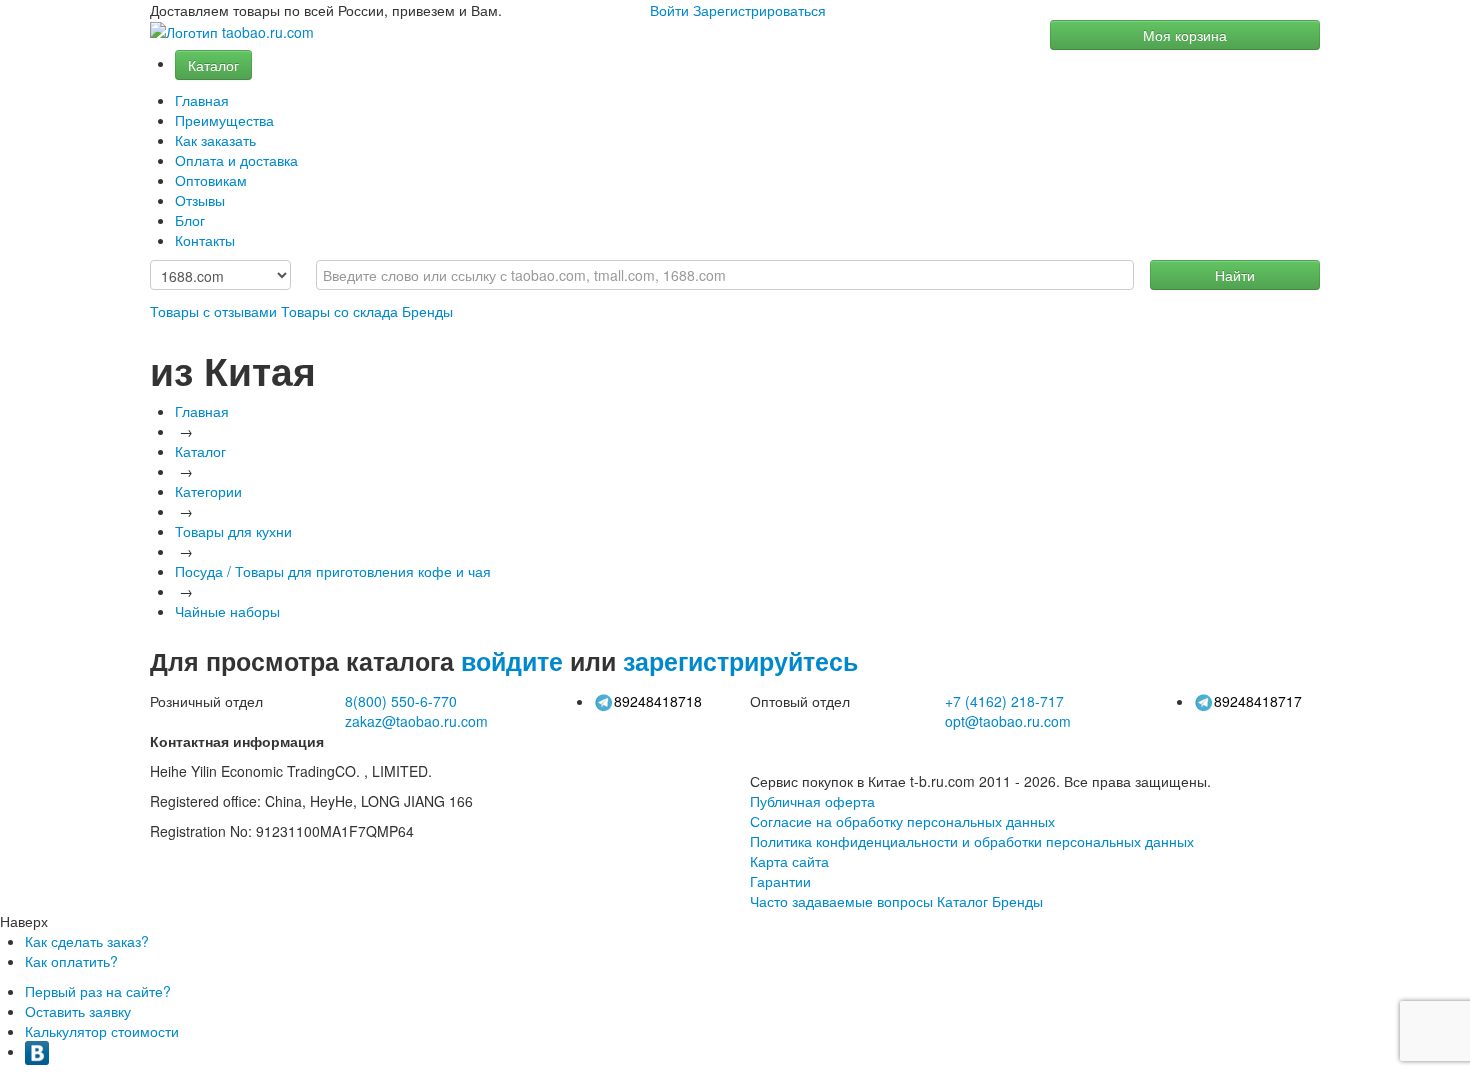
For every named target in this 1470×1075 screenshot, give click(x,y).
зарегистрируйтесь (740, 661)
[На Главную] (232, 32)
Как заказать (215, 140)
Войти (669, 10)
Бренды (427, 311)
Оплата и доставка (236, 160)
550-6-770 (401, 701)
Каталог (213, 65)
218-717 (1004, 701)
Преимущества (224, 120)
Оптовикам (211, 180)
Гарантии (780, 881)
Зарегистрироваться (759, 10)
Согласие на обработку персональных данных (902, 821)
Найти (1235, 275)
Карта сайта (789, 861)
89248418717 (1258, 701)
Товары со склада (339, 311)
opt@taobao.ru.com (1008, 721)
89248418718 (658, 701)
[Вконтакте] (37, 1051)
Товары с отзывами (213, 311)
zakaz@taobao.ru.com (416, 721)
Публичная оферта (812, 801)
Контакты (205, 240)
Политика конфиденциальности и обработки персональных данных (972, 841)
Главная (202, 100)
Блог (190, 220)
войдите (512, 661)
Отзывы (200, 200)
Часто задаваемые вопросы (841, 901)
